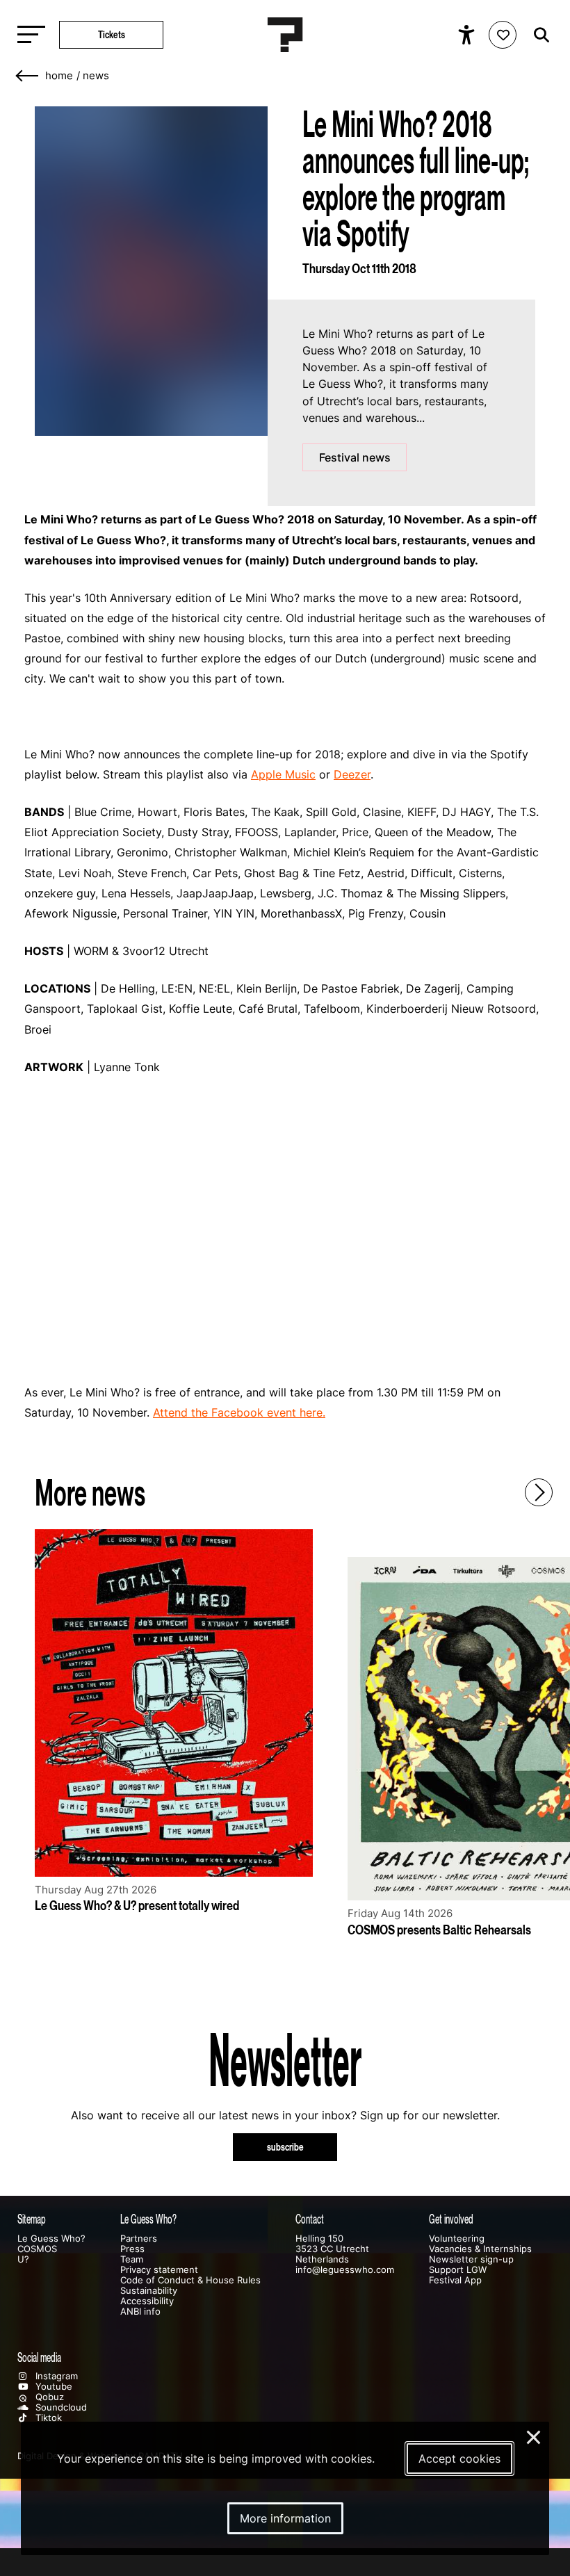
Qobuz (48, 2397)
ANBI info (140, 2312)
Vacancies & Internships (480, 2249)
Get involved (451, 2219)
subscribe (285, 2147)
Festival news (355, 457)
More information (285, 2518)
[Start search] (538, 35)
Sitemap (32, 2219)
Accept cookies (459, 2459)
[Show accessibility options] (468, 35)
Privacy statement (159, 2270)
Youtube (52, 2387)
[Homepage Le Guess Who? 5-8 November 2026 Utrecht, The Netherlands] (285, 35)
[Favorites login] (503, 35)
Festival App (455, 2280)
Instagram (55, 2376)
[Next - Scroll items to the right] (539, 1492)
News (96, 76)
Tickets (112, 34)
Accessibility (147, 2301)
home (59, 76)
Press (132, 2249)
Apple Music (283, 774)
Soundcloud (60, 2407)
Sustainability (149, 2291)
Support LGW (458, 2270)
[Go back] (28, 76)
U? (23, 2259)
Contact (310, 2219)
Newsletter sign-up (471, 2259)
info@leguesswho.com (345, 2270)
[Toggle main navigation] (28, 35)
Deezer (352, 774)
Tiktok (47, 2418)
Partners (139, 2239)
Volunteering (457, 2239)
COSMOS (37, 2249)
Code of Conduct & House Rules (190, 2280)
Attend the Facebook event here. (239, 1412)
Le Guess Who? (51, 2239)
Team (132, 2259)
